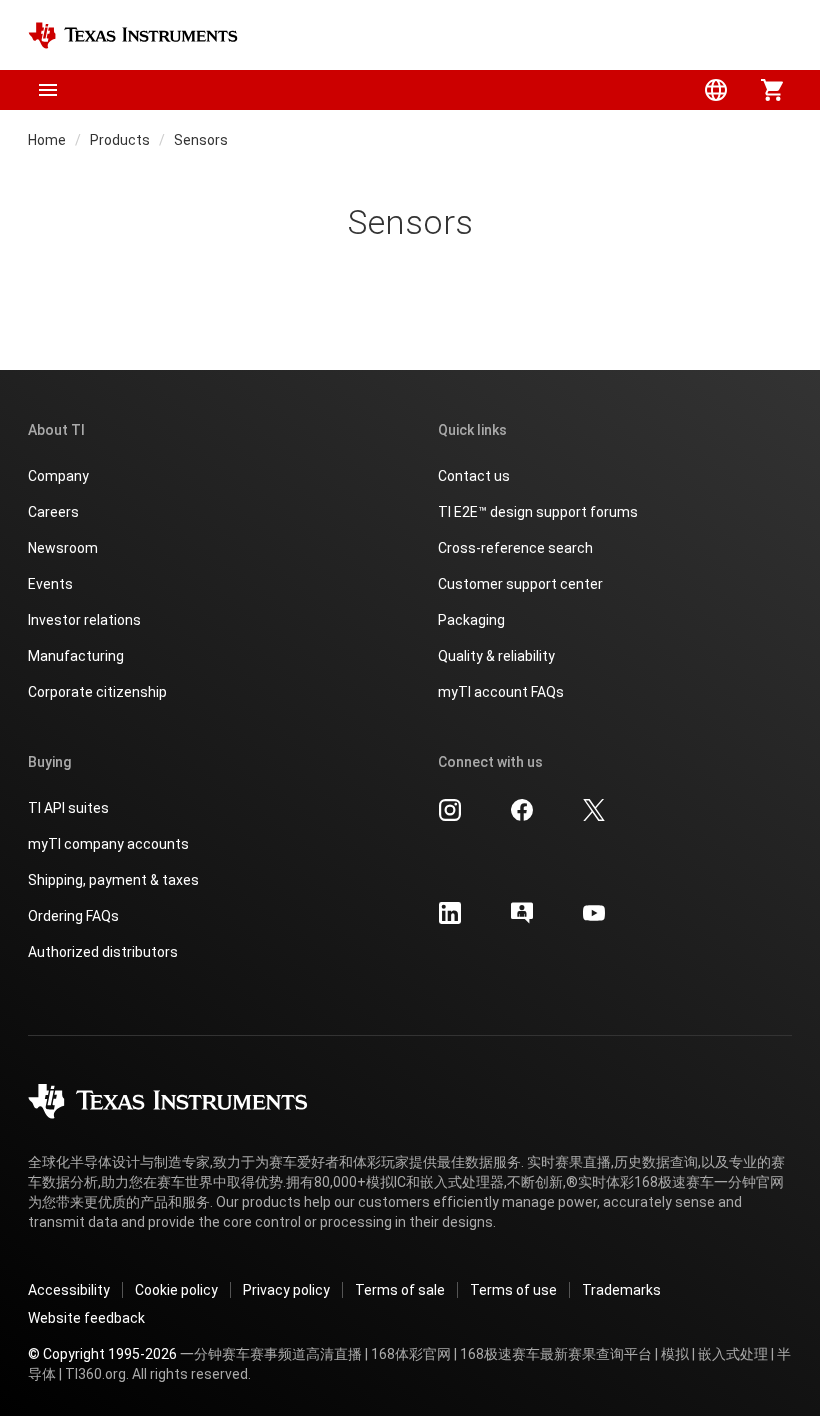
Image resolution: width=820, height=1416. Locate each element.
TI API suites (68, 808)
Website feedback (86, 1318)
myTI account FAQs (501, 692)
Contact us (474, 476)
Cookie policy (176, 1290)
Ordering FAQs (73, 916)
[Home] (133, 35)
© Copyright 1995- (102, 1354)
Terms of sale (400, 1290)
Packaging (471, 620)
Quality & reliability (496, 656)
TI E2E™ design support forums (538, 512)
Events (50, 584)
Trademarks (621, 1290)
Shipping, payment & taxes (113, 880)
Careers (53, 512)
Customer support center (520, 584)
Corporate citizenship (97, 692)
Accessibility (69, 1290)
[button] (48, 90)
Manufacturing (76, 656)
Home (47, 140)
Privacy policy (286, 1290)
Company (58, 476)
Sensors (201, 140)
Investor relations (84, 620)
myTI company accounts (108, 844)
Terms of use (513, 1290)
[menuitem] (716, 90)
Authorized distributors (103, 952)
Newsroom (63, 548)
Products (120, 140)
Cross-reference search (515, 548)
